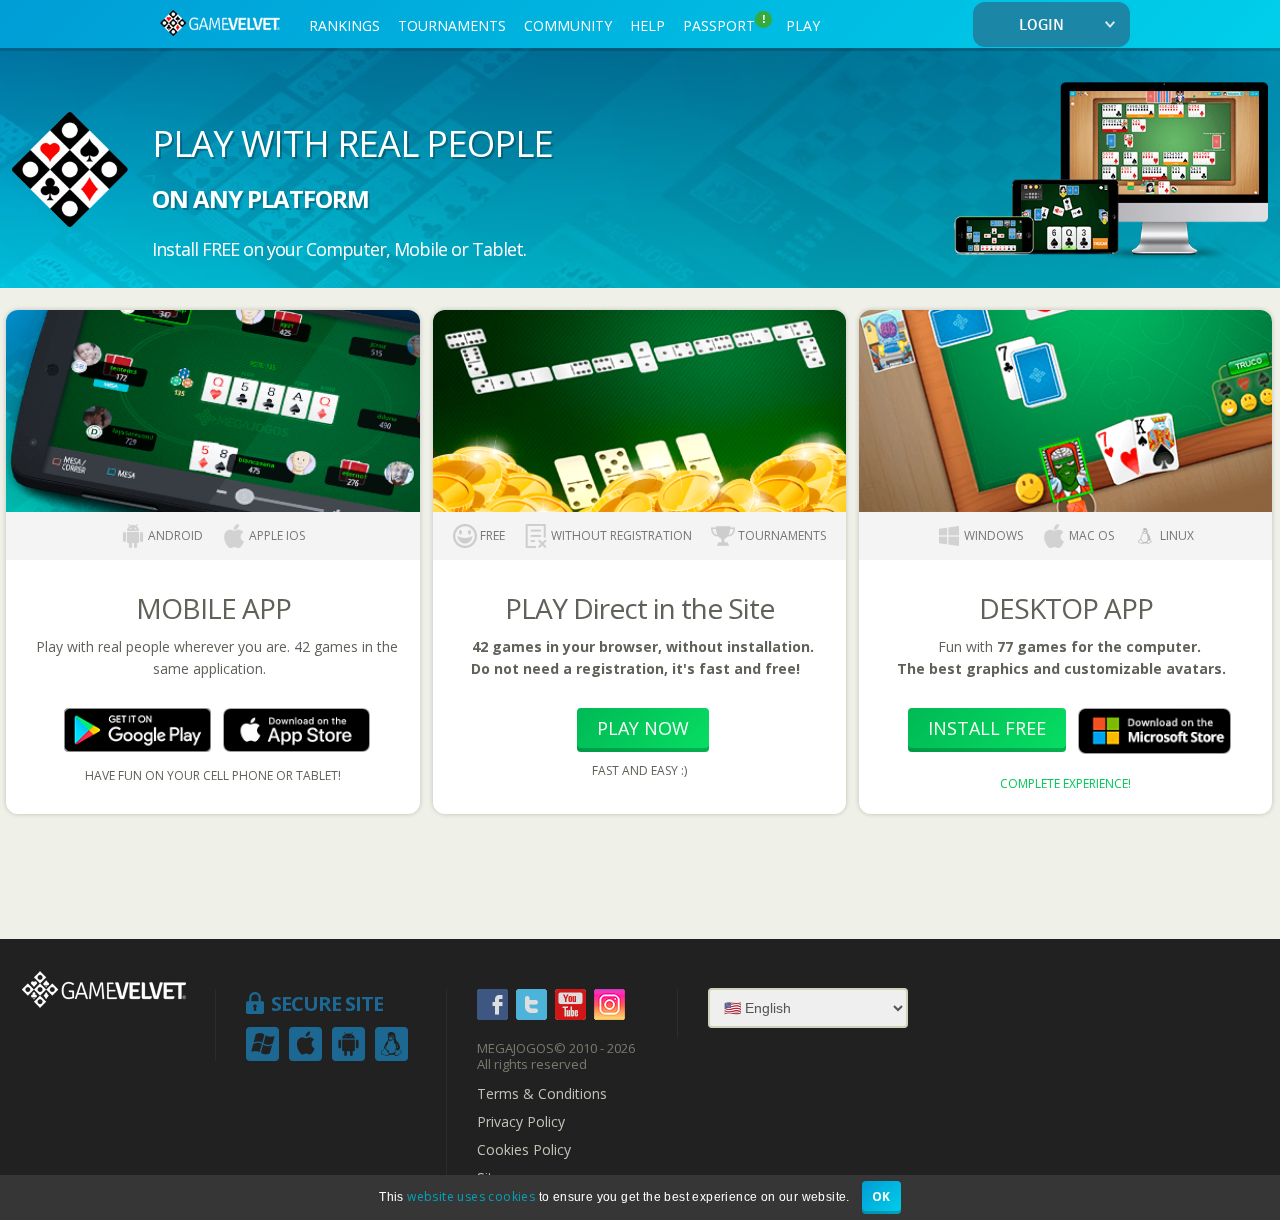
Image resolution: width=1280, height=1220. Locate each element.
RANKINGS (344, 25)
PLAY (803, 25)
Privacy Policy (521, 1122)
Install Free (987, 728)
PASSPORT (724, 24)
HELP (647, 25)
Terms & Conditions (542, 1094)
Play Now (643, 728)
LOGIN (1041, 25)
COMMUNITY (568, 25)
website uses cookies (471, 1196)
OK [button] (881, 1196)
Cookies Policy (524, 1150)
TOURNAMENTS (452, 25)
